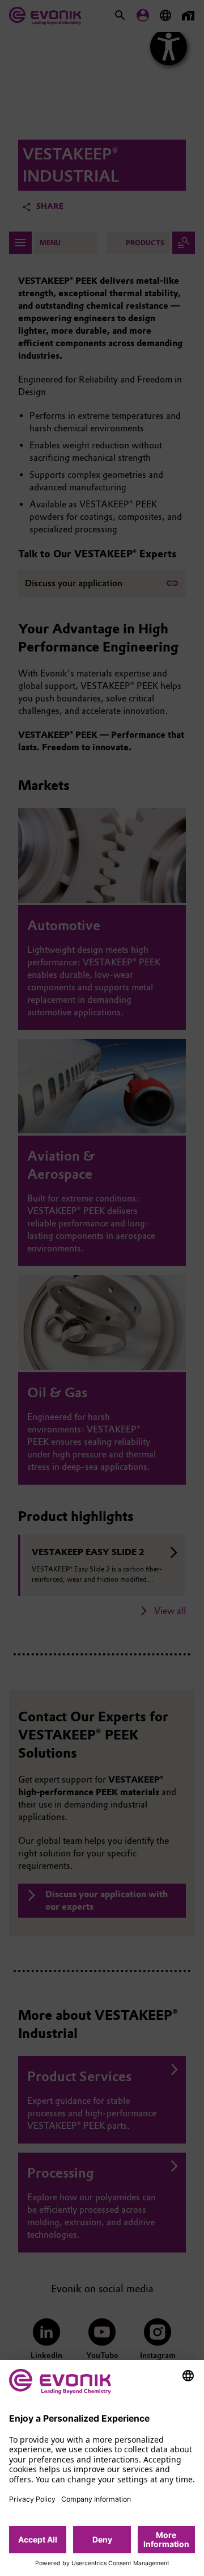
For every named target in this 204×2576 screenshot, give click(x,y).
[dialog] (102, 2468)
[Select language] (188, 2376)
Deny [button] (102, 2539)
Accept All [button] (38, 2539)
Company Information (96, 2499)
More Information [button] (166, 2539)
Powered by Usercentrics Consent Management (102, 2564)
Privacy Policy (32, 2499)
